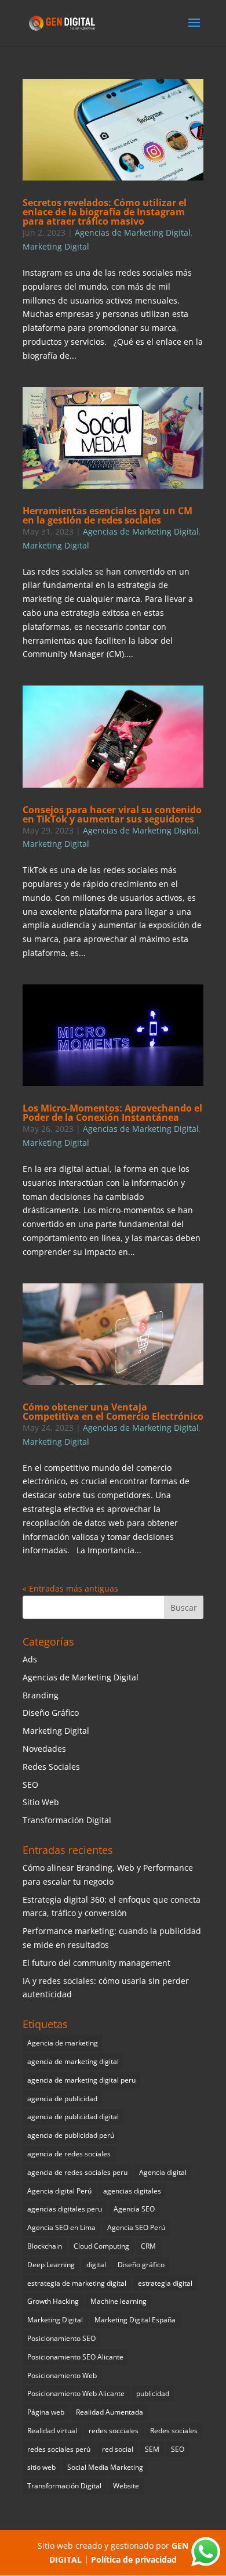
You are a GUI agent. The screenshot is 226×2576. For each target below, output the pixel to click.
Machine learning (119, 2301)
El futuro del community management (96, 1963)
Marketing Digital (56, 246)
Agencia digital (163, 2172)
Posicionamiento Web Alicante (76, 2393)
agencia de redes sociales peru (77, 2172)
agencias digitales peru (65, 2209)
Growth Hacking (53, 2301)
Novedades (44, 1749)
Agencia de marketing (63, 2043)
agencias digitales (132, 2191)
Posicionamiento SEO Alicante (75, 2357)
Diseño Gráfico (51, 1713)
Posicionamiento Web (62, 2375)
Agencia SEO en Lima (61, 2227)
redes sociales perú (59, 2449)
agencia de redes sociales (69, 2154)
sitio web (41, 2467)
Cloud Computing (101, 2246)
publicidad (153, 2393)
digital (96, 2265)
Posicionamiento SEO (61, 2338)
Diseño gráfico (141, 2265)
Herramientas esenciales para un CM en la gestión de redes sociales (107, 515)
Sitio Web (41, 1802)
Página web (46, 2412)
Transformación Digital (67, 1820)
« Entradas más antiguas (70, 1588)
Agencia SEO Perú (136, 2227)
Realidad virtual (52, 2431)
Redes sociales (174, 2431)
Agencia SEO (134, 2209)
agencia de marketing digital (73, 2061)
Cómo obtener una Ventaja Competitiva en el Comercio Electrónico (113, 1412)
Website (126, 2486)
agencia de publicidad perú (71, 2135)
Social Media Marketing (105, 2467)
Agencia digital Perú (59, 2191)
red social (118, 2449)
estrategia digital (165, 2283)
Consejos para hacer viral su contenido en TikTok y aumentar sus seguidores (112, 814)
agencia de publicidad (62, 2099)
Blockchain (45, 2246)
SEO (30, 1785)
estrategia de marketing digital (77, 2283)
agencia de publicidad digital (73, 2117)
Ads (30, 1659)
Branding (41, 1695)
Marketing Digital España (135, 2320)
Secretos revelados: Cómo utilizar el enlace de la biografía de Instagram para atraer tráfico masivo (105, 212)
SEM (152, 2449)
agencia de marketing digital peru (81, 2080)
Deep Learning (51, 2265)
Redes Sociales (51, 1767)
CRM (148, 2246)
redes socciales (114, 2431)
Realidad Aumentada (110, 2412)
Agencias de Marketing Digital (133, 232)
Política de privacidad (134, 2559)
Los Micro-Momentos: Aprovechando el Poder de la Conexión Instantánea (112, 1113)
